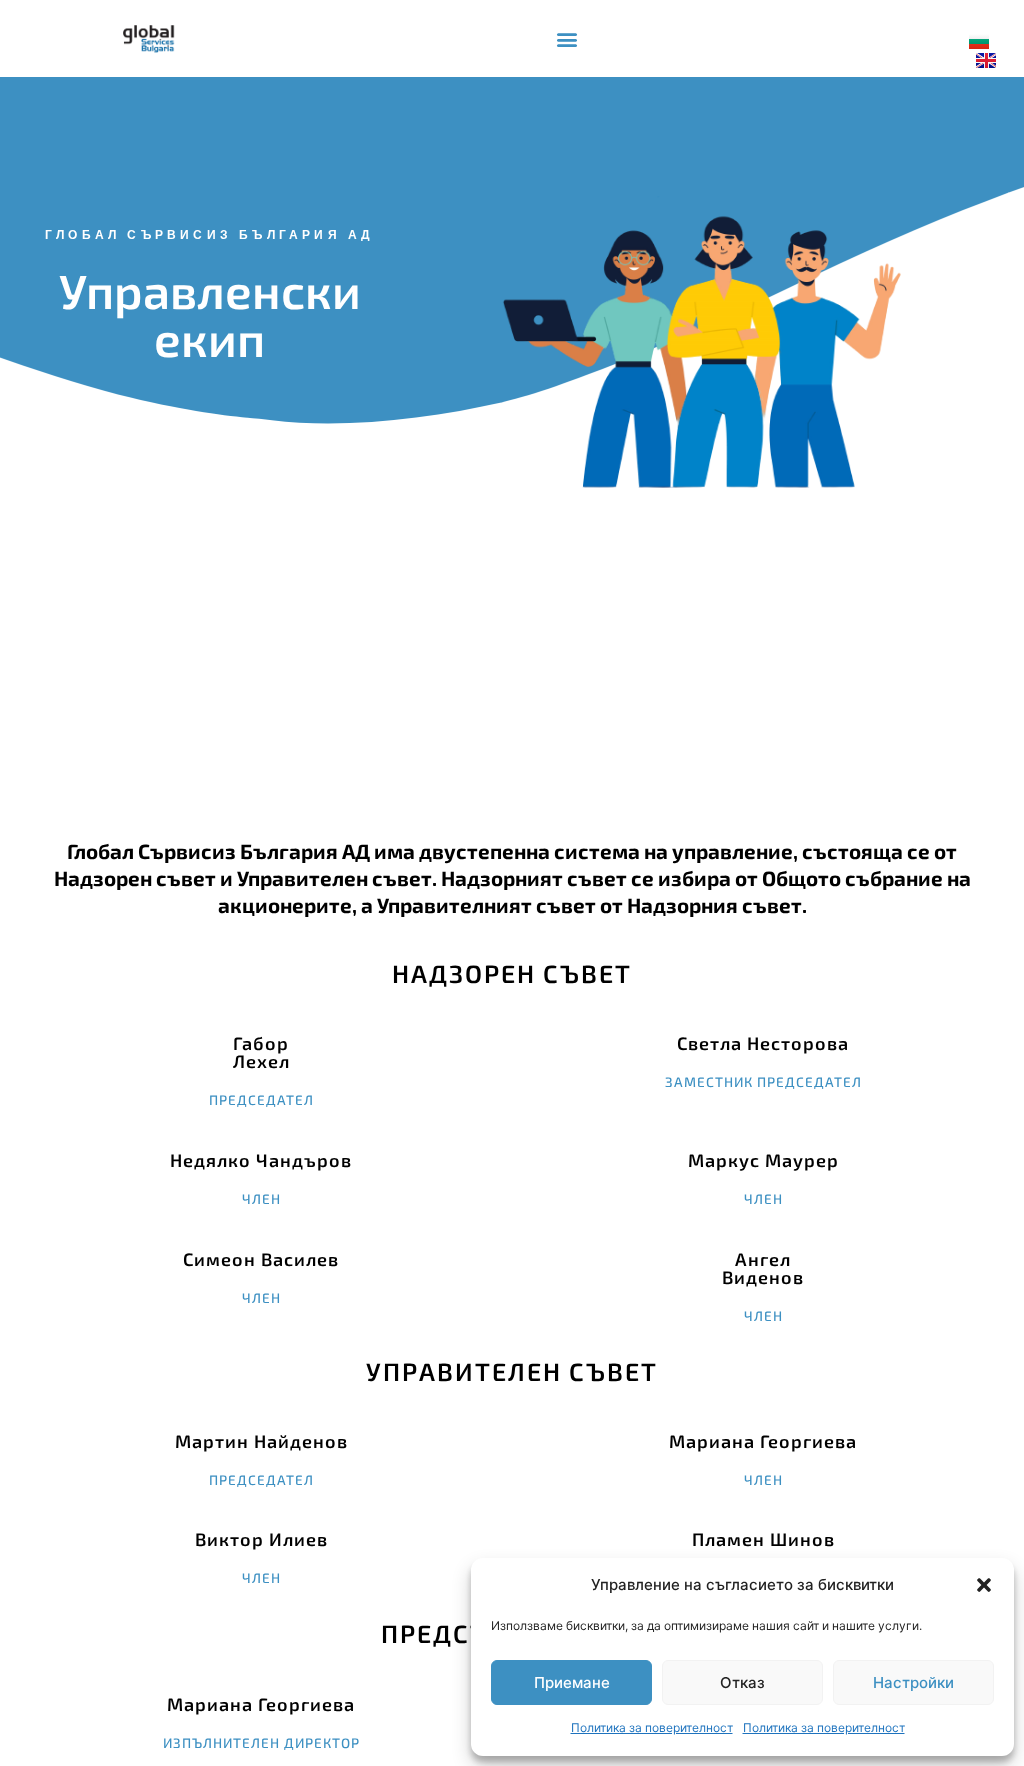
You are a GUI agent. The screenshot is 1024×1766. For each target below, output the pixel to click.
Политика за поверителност (652, 1727)
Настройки (913, 1682)
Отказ (742, 1682)
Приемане (572, 1682)
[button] (984, 1585)
